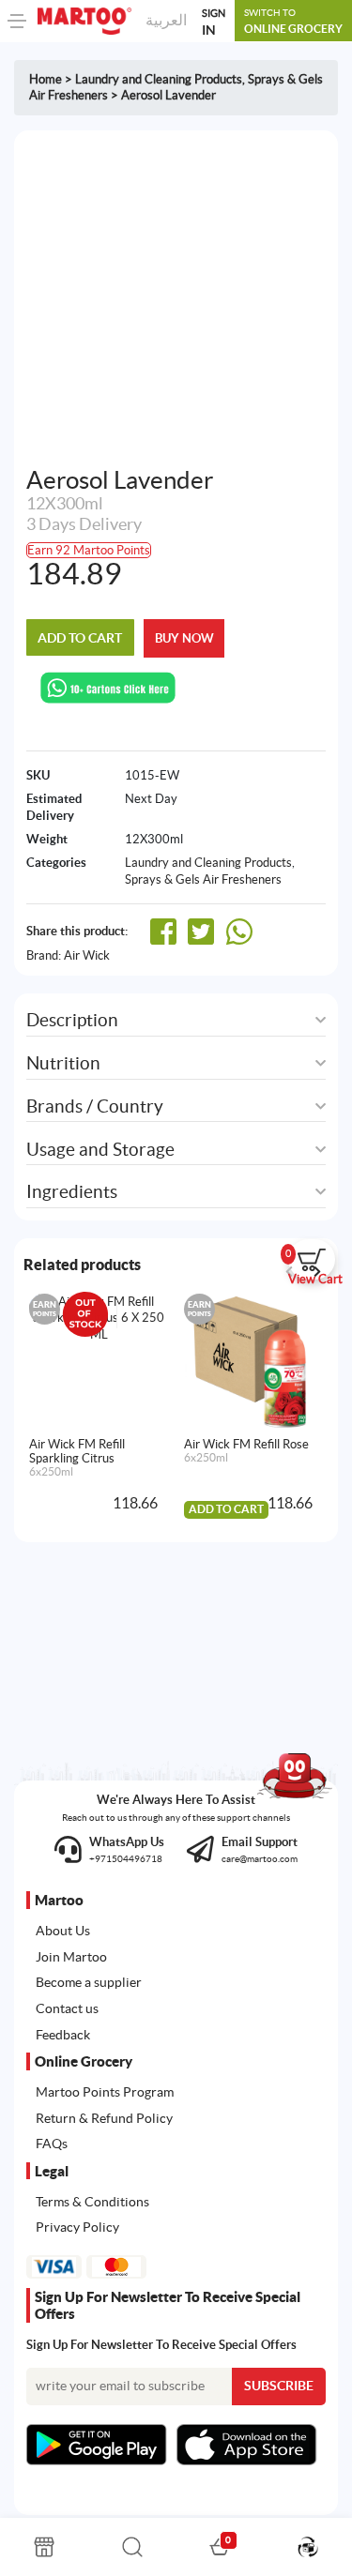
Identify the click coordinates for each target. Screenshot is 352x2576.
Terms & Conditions (92, 2202)
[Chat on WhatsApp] (108, 686)
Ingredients (72, 1192)
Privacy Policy (77, 2227)
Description (72, 1020)
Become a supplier (89, 1982)
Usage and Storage (100, 1150)
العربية (166, 20)
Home (46, 79)
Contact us (67, 2008)
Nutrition (63, 1063)
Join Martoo (71, 1957)
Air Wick (87, 955)
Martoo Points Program (105, 2092)
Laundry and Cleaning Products (159, 79)
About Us (63, 1931)
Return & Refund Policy (104, 2118)
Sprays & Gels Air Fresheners (203, 879)
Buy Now (184, 638)
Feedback (63, 2035)
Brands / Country (95, 1106)
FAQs (52, 2144)
